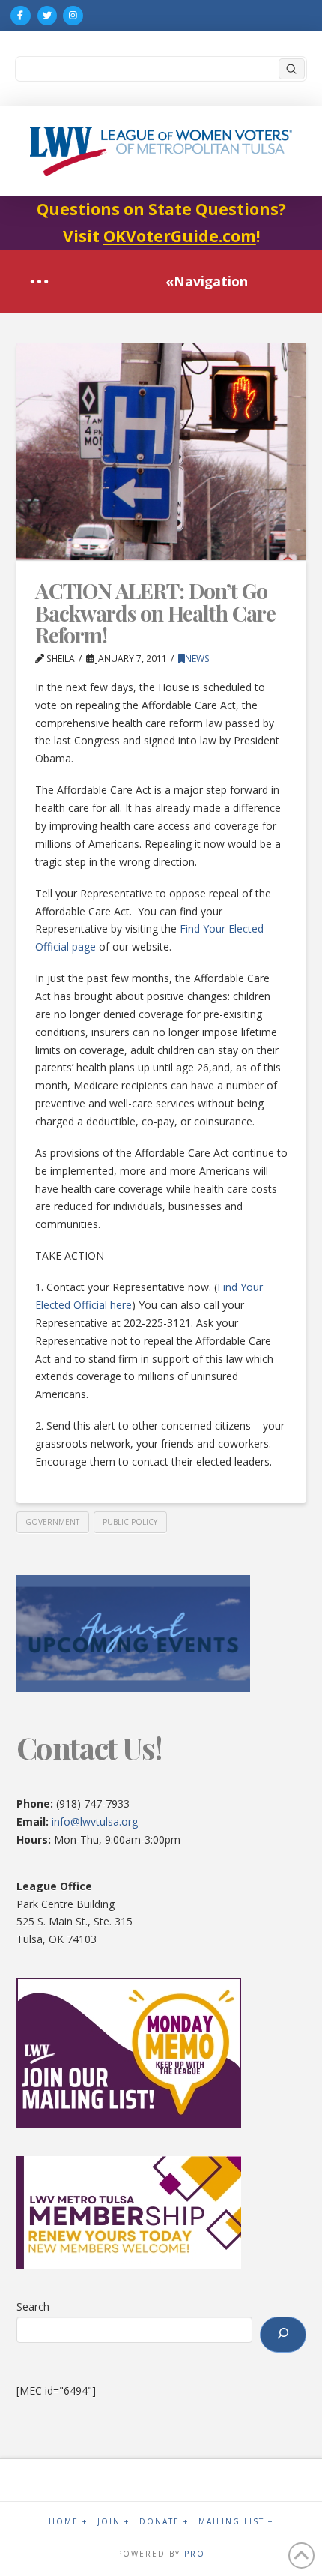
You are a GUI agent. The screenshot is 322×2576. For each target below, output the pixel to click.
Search (33, 2306)
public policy (130, 1522)
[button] (39, 282)
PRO (195, 2554)
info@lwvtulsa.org (95, 1821)
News (197, 659)
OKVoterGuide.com (180, 236)
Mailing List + (236, 2522)
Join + (113, 2522)
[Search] (283, 2335)
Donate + (164, 2522)
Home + (68, 2522)
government (52, 1522)
